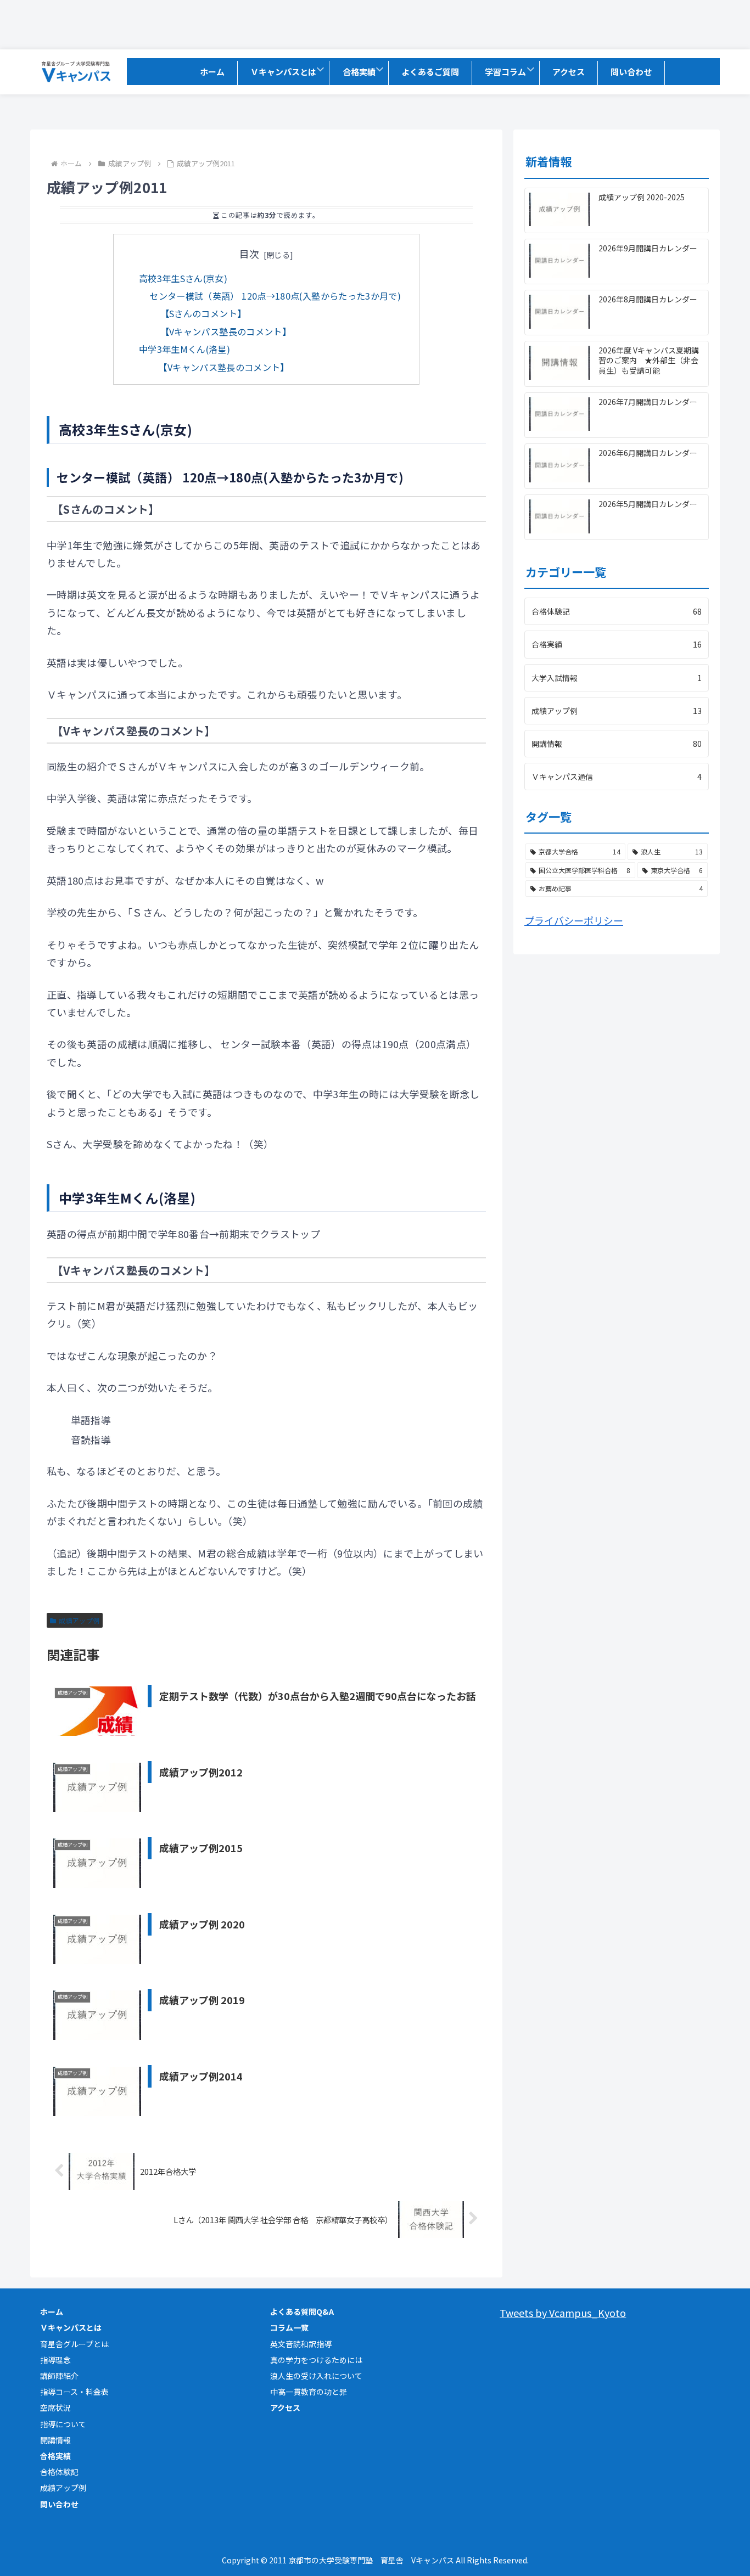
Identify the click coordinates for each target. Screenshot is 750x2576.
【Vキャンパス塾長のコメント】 (226, 331)
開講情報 (55, 2440)
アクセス (285, 2408)
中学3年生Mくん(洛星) (184, 349)
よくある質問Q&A (302, 2311)
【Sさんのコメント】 (203, 313)
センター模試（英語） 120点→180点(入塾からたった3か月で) (275, 296)
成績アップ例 (79, 1620)
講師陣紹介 (59, 2376)
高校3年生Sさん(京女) (183, 278)
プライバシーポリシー (574, 920)
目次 (250, 254)
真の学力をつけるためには (316, 2360)
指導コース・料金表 (74, 2392)
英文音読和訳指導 (301, 2344)
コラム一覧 (289, 2327)
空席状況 (55, 2408)
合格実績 (55, 2456)
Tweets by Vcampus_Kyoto (563, 2313)
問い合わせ (59, 2504)
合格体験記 (59, 2472)
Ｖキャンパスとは (71, 2327)
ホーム (52, 2311)
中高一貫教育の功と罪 (309, 2392)
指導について (63, 2424)
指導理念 (55, 2360)
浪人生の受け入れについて (316, 2376)
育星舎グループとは (74, 2344)
